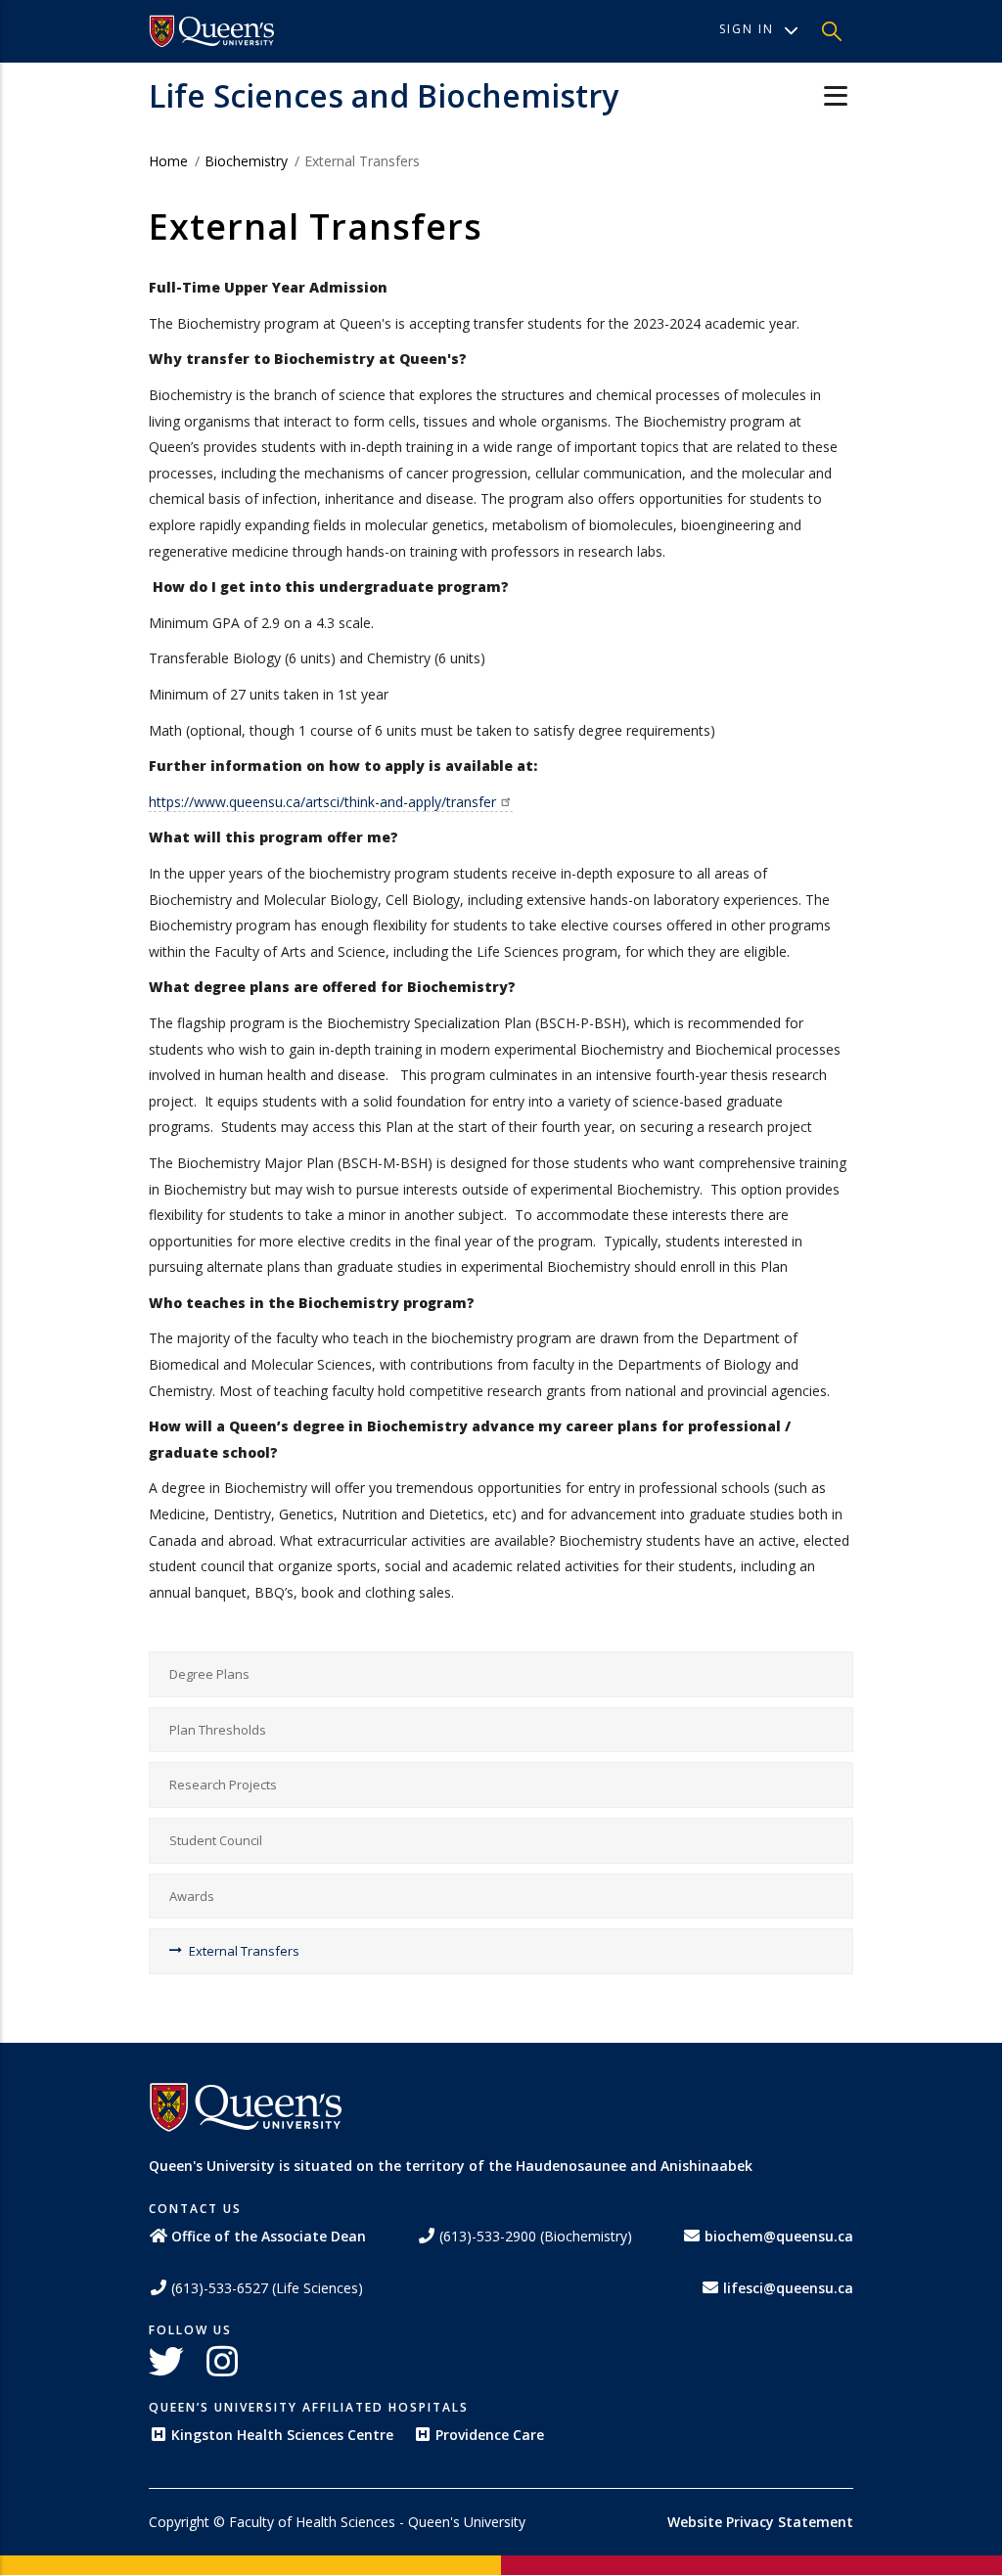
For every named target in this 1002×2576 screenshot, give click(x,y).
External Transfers (244, 1951)
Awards (192, 1896)
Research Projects (223, 1785)
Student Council (216, 1840)
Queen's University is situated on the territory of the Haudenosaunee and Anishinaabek (451, 2166)
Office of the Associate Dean (269, 2236)
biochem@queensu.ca (779, 2236)
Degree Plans (209, 1674)
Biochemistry (246, 161)
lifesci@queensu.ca (788, 2288)
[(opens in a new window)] (212, 31)
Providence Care (490, 2435)
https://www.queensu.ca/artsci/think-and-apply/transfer (322, 802)
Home (168, 161)
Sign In (747, 29)
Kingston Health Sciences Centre (282, 2435)
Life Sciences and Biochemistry (384, 95)
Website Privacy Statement (760, 2522)
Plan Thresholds (218, 1730)
